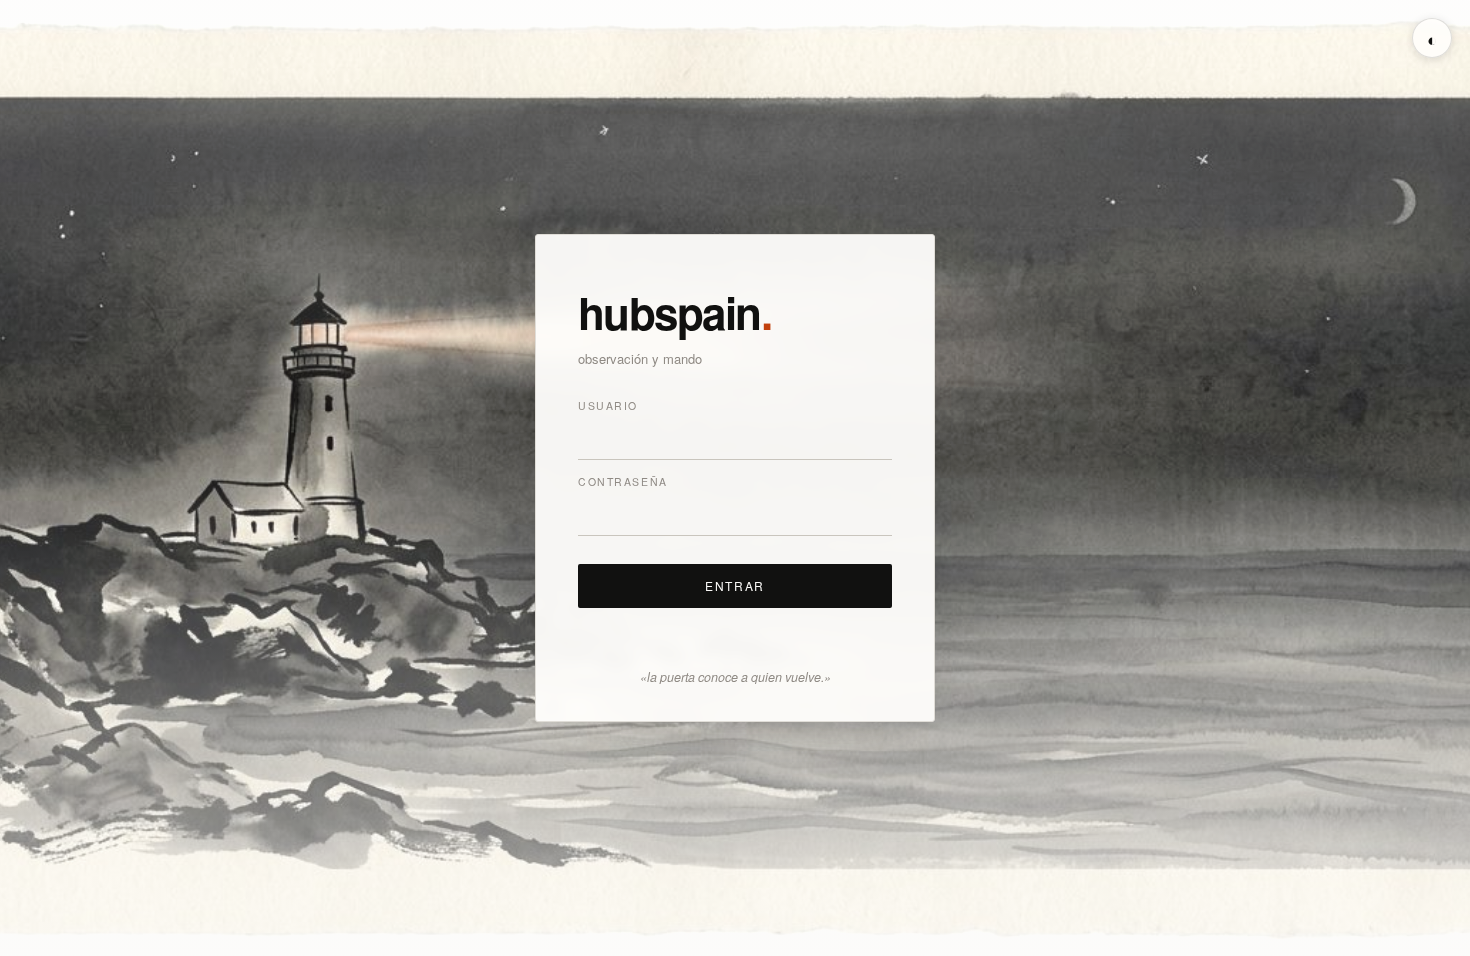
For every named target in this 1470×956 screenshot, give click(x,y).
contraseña (623, 481)
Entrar (735, 585)
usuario (608, 405)
